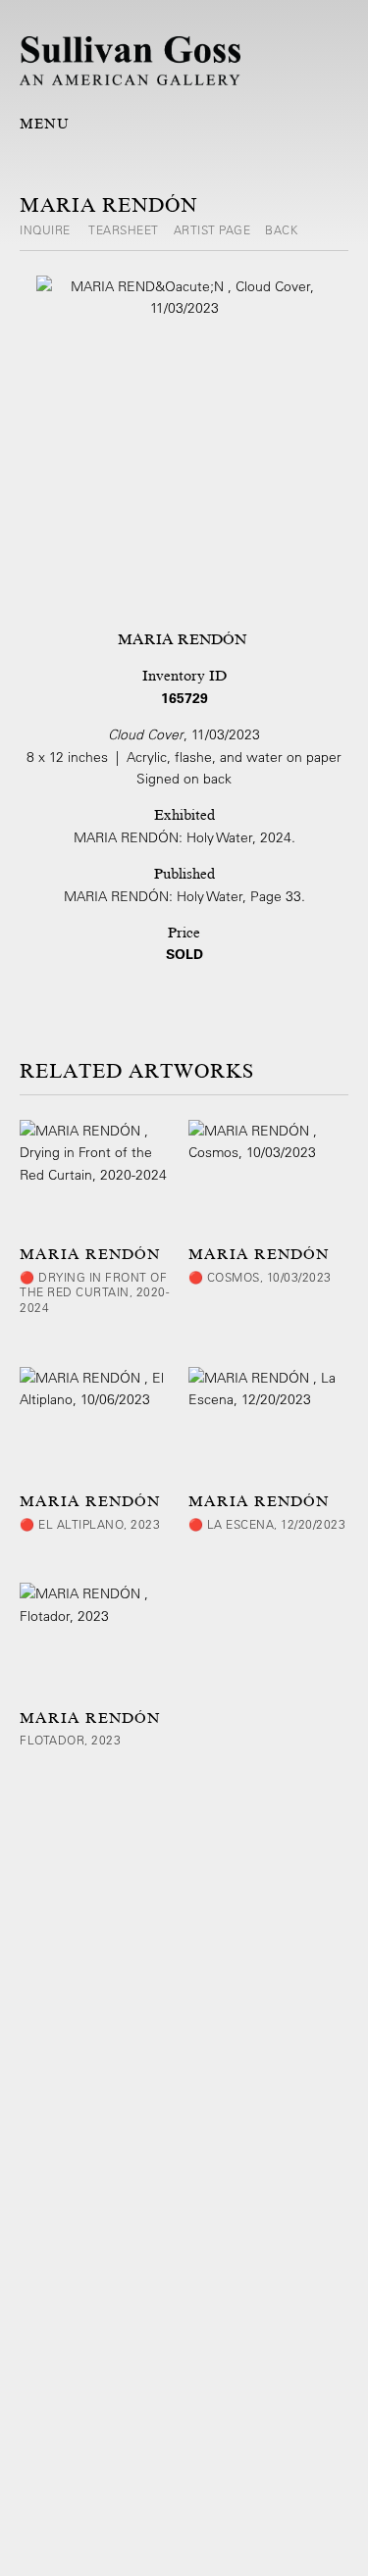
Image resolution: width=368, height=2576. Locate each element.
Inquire (47, 229)
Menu (45, 124)
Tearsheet (124, 229)
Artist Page (212, 229)
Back (281, 229)
